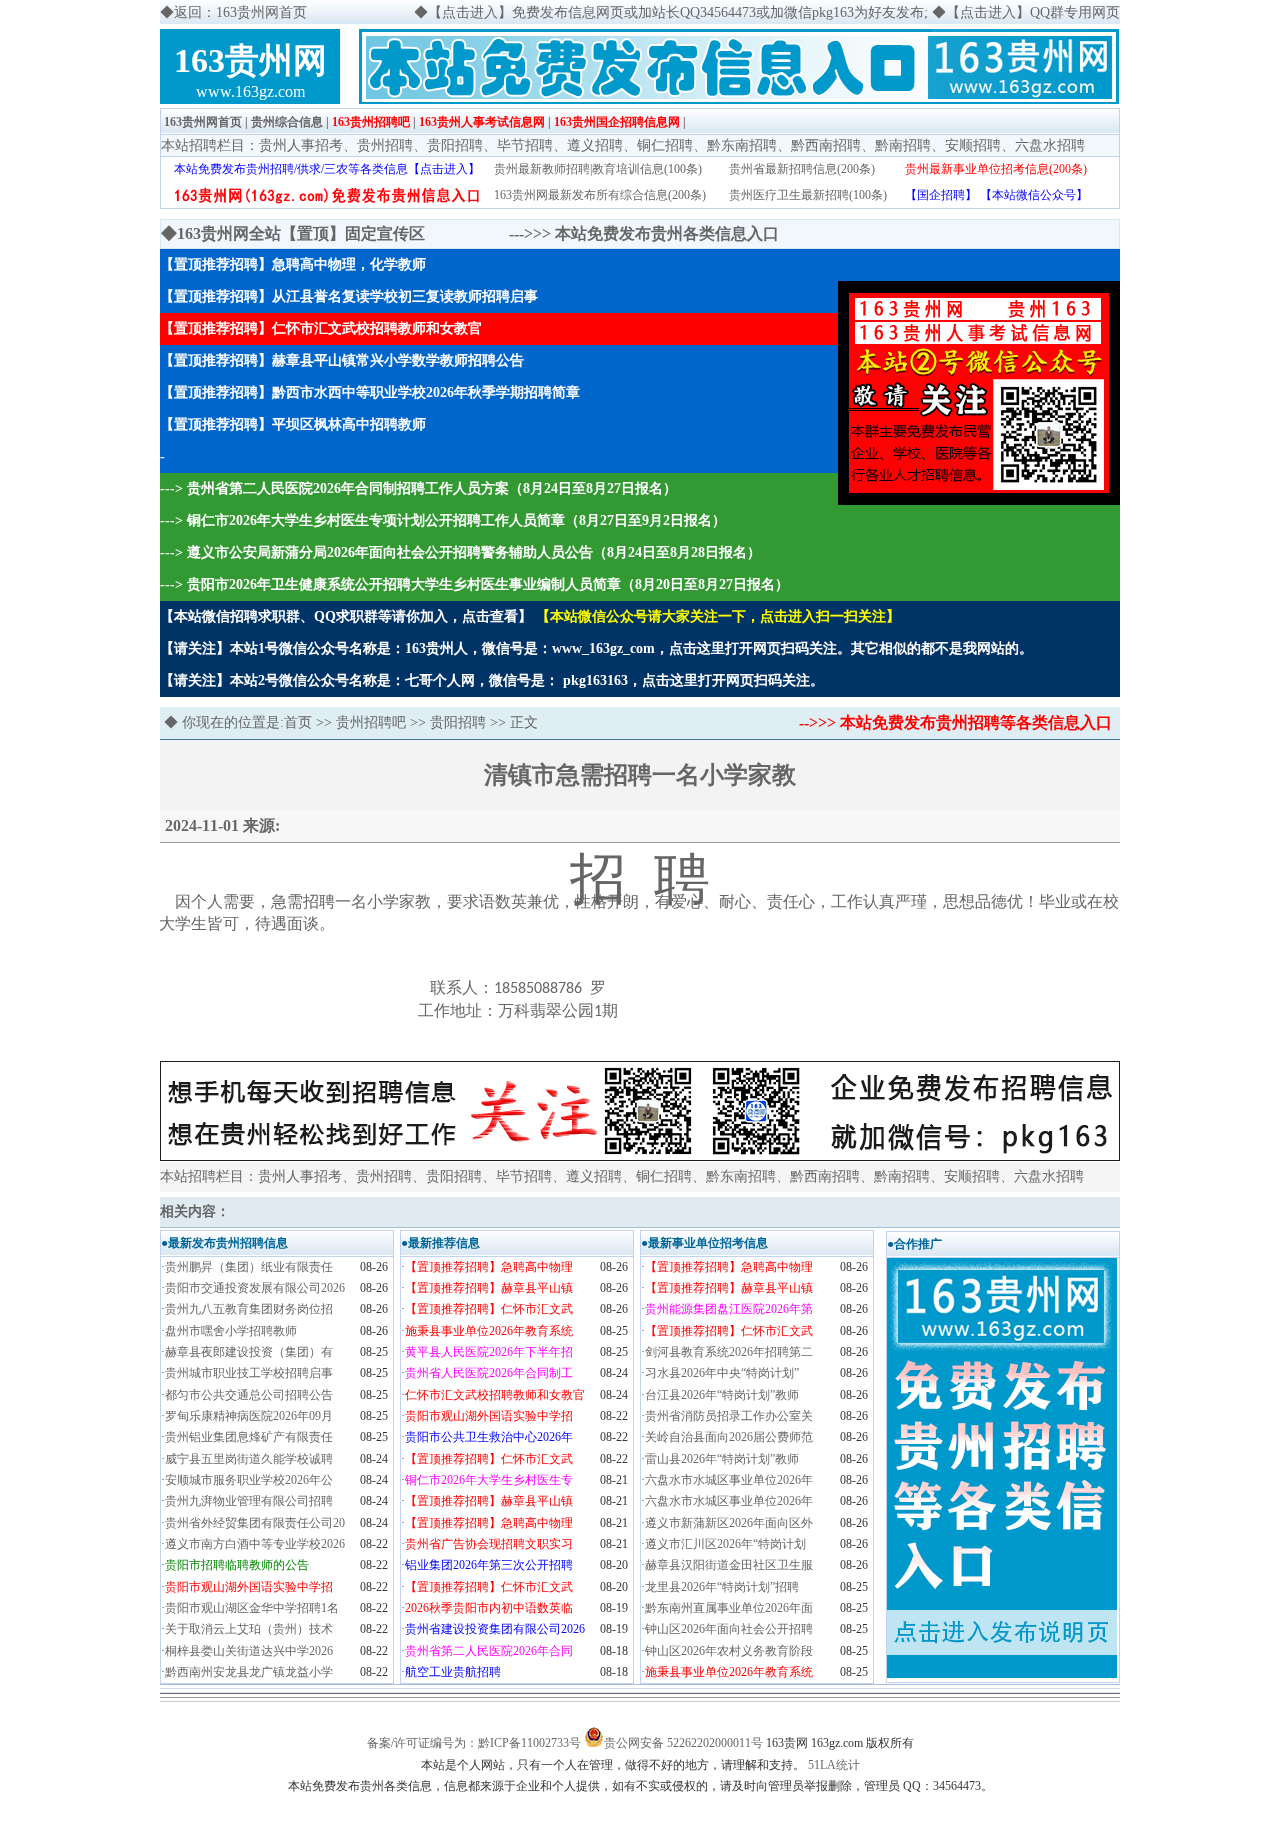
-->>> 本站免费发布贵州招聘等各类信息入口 (955, 722)
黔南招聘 (903, 145)
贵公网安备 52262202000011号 (683, 1743)
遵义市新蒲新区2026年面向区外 (729, 1523)
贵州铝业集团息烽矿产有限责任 (249, 1437)
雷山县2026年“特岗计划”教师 (722, 1459)
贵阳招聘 (455, 145)
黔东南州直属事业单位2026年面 (729, 1608)
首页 (298, 722)
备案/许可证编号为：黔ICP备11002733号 (474, 1743)
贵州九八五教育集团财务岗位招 (249, 1309)
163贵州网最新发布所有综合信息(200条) (600, 195)
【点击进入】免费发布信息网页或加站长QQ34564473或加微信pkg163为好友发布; (678, 12)
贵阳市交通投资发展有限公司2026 (255, 1288)
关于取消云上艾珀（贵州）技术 (249, 1629)
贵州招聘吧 (371, 722)
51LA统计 (834, 1765)
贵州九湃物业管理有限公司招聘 (249, 1501)
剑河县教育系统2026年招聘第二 (729, 1352)
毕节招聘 (525, 145)
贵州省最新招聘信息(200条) (802, 169)
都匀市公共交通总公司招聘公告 (249, 1395)
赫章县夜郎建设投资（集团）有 (249, 1352)
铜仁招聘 (665, 145)
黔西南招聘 (826, 145)
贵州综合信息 (287, 122)
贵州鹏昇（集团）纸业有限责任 (249, 1267)
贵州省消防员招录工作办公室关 (729, 1416)
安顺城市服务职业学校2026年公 (249, 1480)
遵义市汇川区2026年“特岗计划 (725, 1544)
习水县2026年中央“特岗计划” (722, 1373)
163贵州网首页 (203, 122)
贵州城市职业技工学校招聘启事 (249, 1373)
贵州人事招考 (301, 145)
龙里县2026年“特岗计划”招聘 (722, 1587)
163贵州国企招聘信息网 (617, 122)
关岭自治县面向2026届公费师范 (729, 1437)
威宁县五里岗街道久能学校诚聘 (249, 1459)
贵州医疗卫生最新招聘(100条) (808, 195)
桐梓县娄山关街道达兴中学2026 (249, 1651)
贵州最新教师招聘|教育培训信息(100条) (598, 169)
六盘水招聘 (1050, 145)
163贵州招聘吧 (371, 122)
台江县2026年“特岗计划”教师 (722, 1395)
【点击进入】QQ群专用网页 (1033, 12)
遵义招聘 (595, 145)
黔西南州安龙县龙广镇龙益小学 (249, 1672)
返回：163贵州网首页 (240, 12)
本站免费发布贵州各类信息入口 (667, 233)
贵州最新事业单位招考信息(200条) (996, 169)
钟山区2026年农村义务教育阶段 (729, 1651)
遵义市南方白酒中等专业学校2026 (255, 1544)
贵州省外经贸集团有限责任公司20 (255, 1523)
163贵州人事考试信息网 (482, 122)
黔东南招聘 (742, 145)
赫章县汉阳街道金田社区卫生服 (729, 1565)
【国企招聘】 (941, 195)
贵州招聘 (385, 145)
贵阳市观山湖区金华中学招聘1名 (252, 1608)
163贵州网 (250, 60)
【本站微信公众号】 (1034, 195)
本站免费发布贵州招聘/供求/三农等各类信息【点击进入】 (327, 169)
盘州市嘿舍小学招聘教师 (231, 1331)
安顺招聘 (973, 145)
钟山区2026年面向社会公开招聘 (729, 1629)
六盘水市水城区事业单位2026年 (729, 1480)
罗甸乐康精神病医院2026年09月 (249, 1416)
